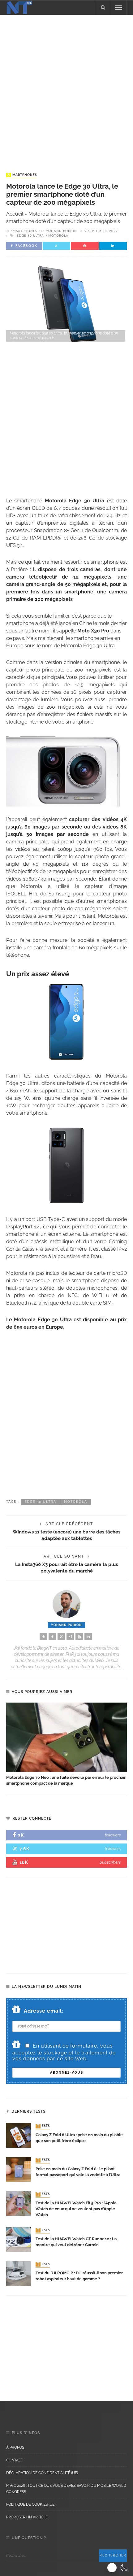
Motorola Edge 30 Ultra (75, 501)
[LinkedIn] (88, 1637)
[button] (118, 2568)
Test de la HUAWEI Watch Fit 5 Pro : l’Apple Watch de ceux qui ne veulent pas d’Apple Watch (76, 2209)
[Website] (43, 1637)
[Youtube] (79, 1637)
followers (113, 1835)
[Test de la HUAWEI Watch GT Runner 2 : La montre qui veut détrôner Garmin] (19, 2239)
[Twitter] (61, 1637)
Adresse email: (44, 2011)
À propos (15, 2447)
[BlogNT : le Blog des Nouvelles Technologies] (19, 7)
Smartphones (22, 175)
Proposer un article (27, 2517)
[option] (66, 1745)
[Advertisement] (66, 88)
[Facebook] (52, 1637)
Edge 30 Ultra (30, 236)
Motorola (58, 236)
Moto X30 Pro (93, 631)
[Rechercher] (103, 7)
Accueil (15, 214)
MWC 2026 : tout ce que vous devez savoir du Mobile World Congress (66, 2489)
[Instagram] (70, 1637)
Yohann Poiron (62, 231)
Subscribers (110, 1862)
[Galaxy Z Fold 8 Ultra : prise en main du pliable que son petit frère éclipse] (19, 2135)
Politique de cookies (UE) (31, 2504)
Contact (15, 2460)
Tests (43, 2126)
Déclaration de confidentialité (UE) (42, 2473)
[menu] (118, 7)
